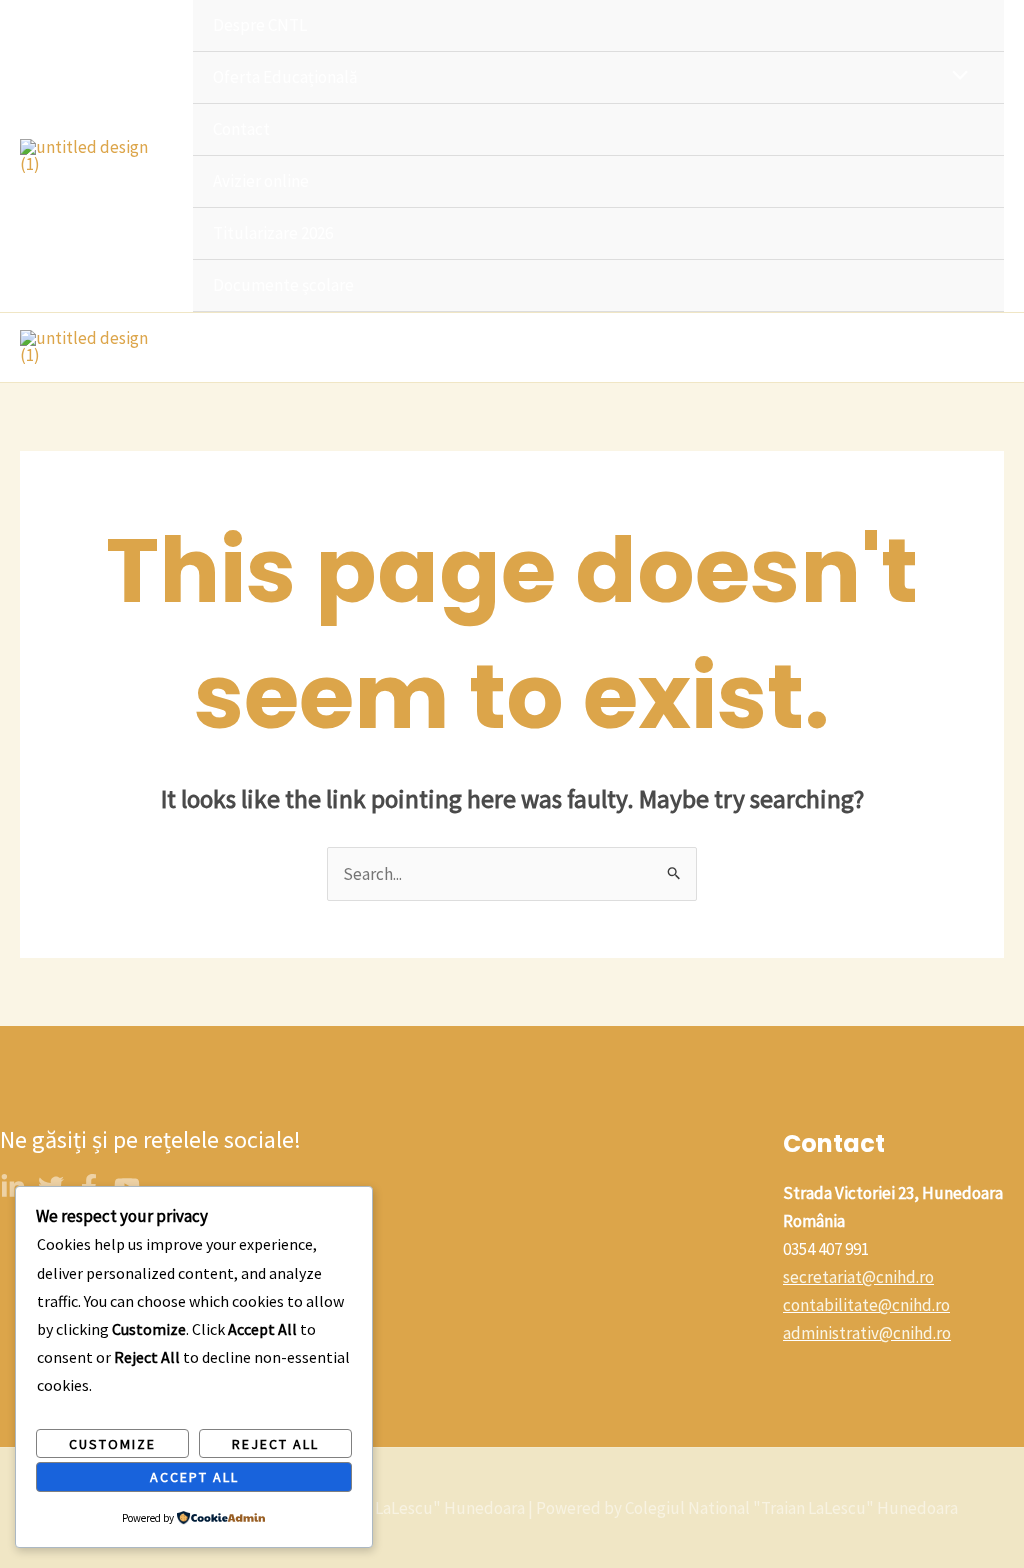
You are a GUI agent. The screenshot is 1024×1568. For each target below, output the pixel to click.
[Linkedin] (13, 1187)
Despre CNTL (260, 25)
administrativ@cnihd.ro (867, 1333)
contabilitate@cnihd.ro (866, 1305)
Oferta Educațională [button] (285, 77)
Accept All (194, 1477)
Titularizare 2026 (273, 233)
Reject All (275, 1444)
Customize (112, 1444)
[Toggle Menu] (955, 76)
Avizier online (261, 181)
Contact (241, 129)
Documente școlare (283, 285)
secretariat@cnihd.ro (858, 1277)
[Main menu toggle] (982, 347)
